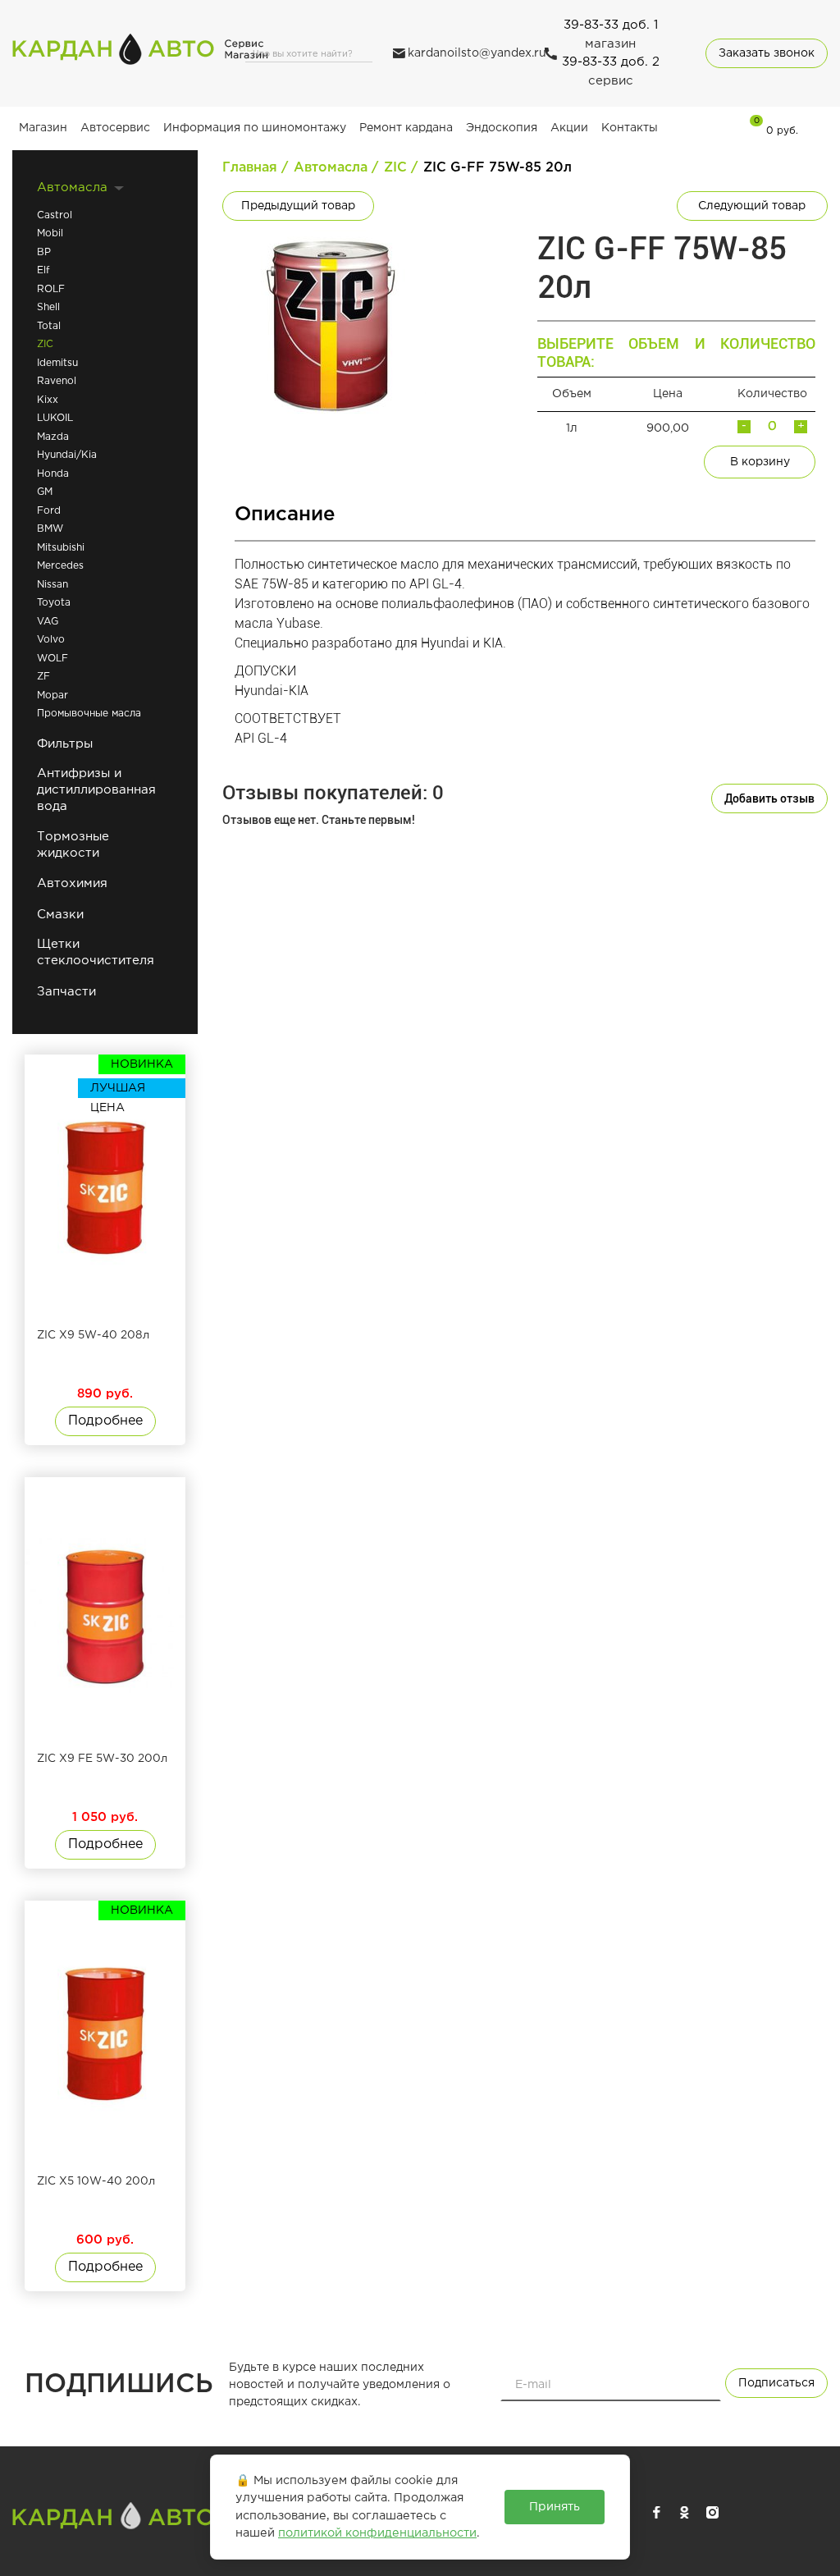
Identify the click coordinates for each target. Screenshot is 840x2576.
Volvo (51, 640)
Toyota (54, 603)
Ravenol (57, 381)
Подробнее (105, 1421)
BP (44, 252)
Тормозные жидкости (73, 845)
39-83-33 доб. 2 (611, 62)
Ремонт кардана (406, 128)
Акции (569, 128)
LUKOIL (55, 418)
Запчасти (66, 992)
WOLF (52, 659)
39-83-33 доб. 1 (611, 25)
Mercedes (60, 566)
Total (49, 326)
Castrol (55, 215)
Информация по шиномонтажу (255, 128)
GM (45, 492)
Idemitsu (57, 363)
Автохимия (72, 883)
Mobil (50, 233)
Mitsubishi (61, 548)
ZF (43, 677)
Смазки (60, 915)
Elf (43, 270)
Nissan (52, 585)
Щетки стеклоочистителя (96, 952)
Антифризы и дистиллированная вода (96, 790)
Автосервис (115, 128)
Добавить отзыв (769, 798)
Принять (555, 2507)
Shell (48, 307)
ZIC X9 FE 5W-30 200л (102, 1759)
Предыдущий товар (298, 206)
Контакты (630, 128)
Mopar (52, 695)
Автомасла (72, 188)
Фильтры (65, 744)
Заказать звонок (767, 53)
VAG (48, 622)
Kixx (48, 400)
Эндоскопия (502, 128)
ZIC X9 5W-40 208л (93, 1335)
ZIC (45, 344)
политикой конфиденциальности (377, 2533)
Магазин (43, 128)
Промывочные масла (89, 714)
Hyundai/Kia (67, 455)
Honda (53, 474)
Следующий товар (752, 206)
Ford (49, 511)
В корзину (760, 462)
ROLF (51, 289)
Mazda (53, 437)
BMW (50, 529)
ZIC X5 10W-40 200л (96, 2181)
